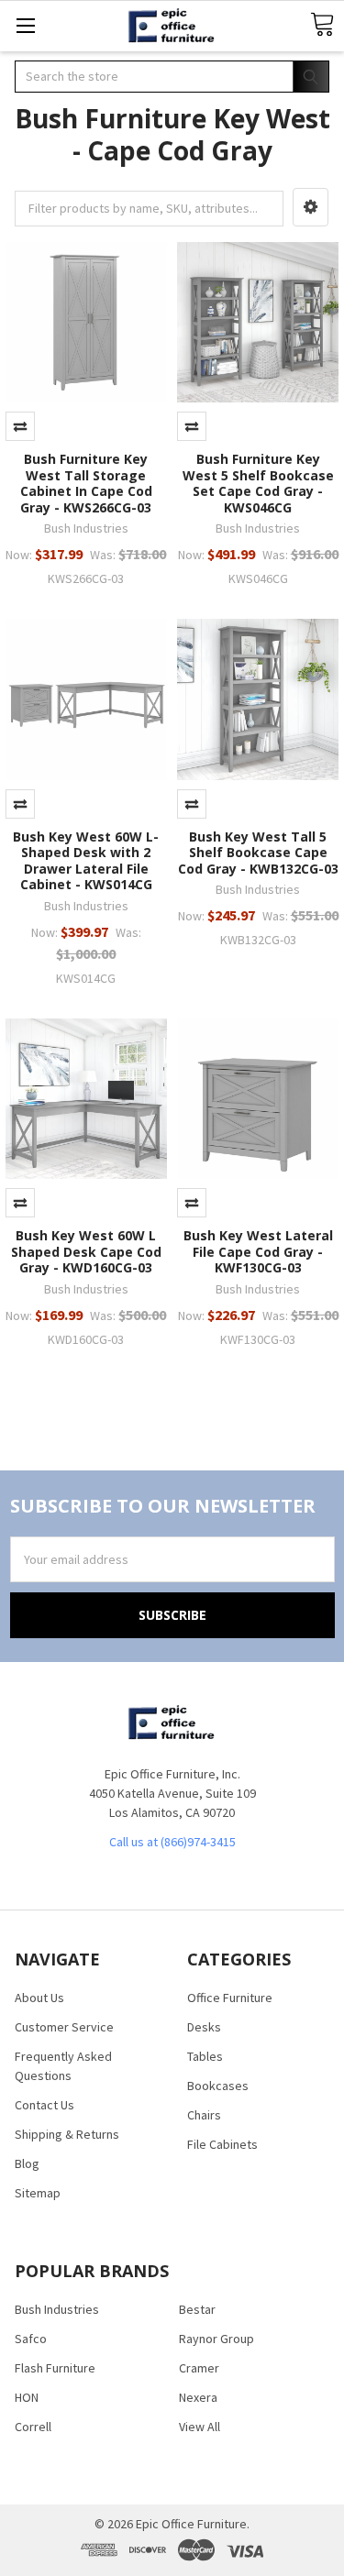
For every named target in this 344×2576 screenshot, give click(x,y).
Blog (27, 2163)
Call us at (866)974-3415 (172, 1842)
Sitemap (38, 2193)
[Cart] (322, 25)
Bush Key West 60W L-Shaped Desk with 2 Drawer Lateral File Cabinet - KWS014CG (86, 861)
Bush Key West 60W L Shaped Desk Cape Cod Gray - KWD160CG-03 (86, 1251)
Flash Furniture (55, 2368)
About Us (39, 1998)
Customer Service (64, 2027)
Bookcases (218, 2086)
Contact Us (44, 2105)
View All (200, 2427)
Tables (205, 2056)
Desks (204, 2027)
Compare (20, 426)
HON (27, 2397)
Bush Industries (57, 2309)
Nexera (198, 2397)
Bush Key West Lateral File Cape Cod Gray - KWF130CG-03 (258, 1251)
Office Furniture (230, 1998)
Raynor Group (216, 2339)
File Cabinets (222, 2144)
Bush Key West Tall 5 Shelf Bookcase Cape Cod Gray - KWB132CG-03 (258, 853)
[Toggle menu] (25, 25)
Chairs (204, 2115)
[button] (311, 207)
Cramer (199, 2368)
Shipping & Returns (67, 2134)
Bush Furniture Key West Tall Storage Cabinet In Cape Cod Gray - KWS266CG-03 (86, 483)
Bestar (197, 2309)
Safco (31, 2339)
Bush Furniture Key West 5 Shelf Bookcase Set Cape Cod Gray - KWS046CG (258, 483)
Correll (33, 2427)
